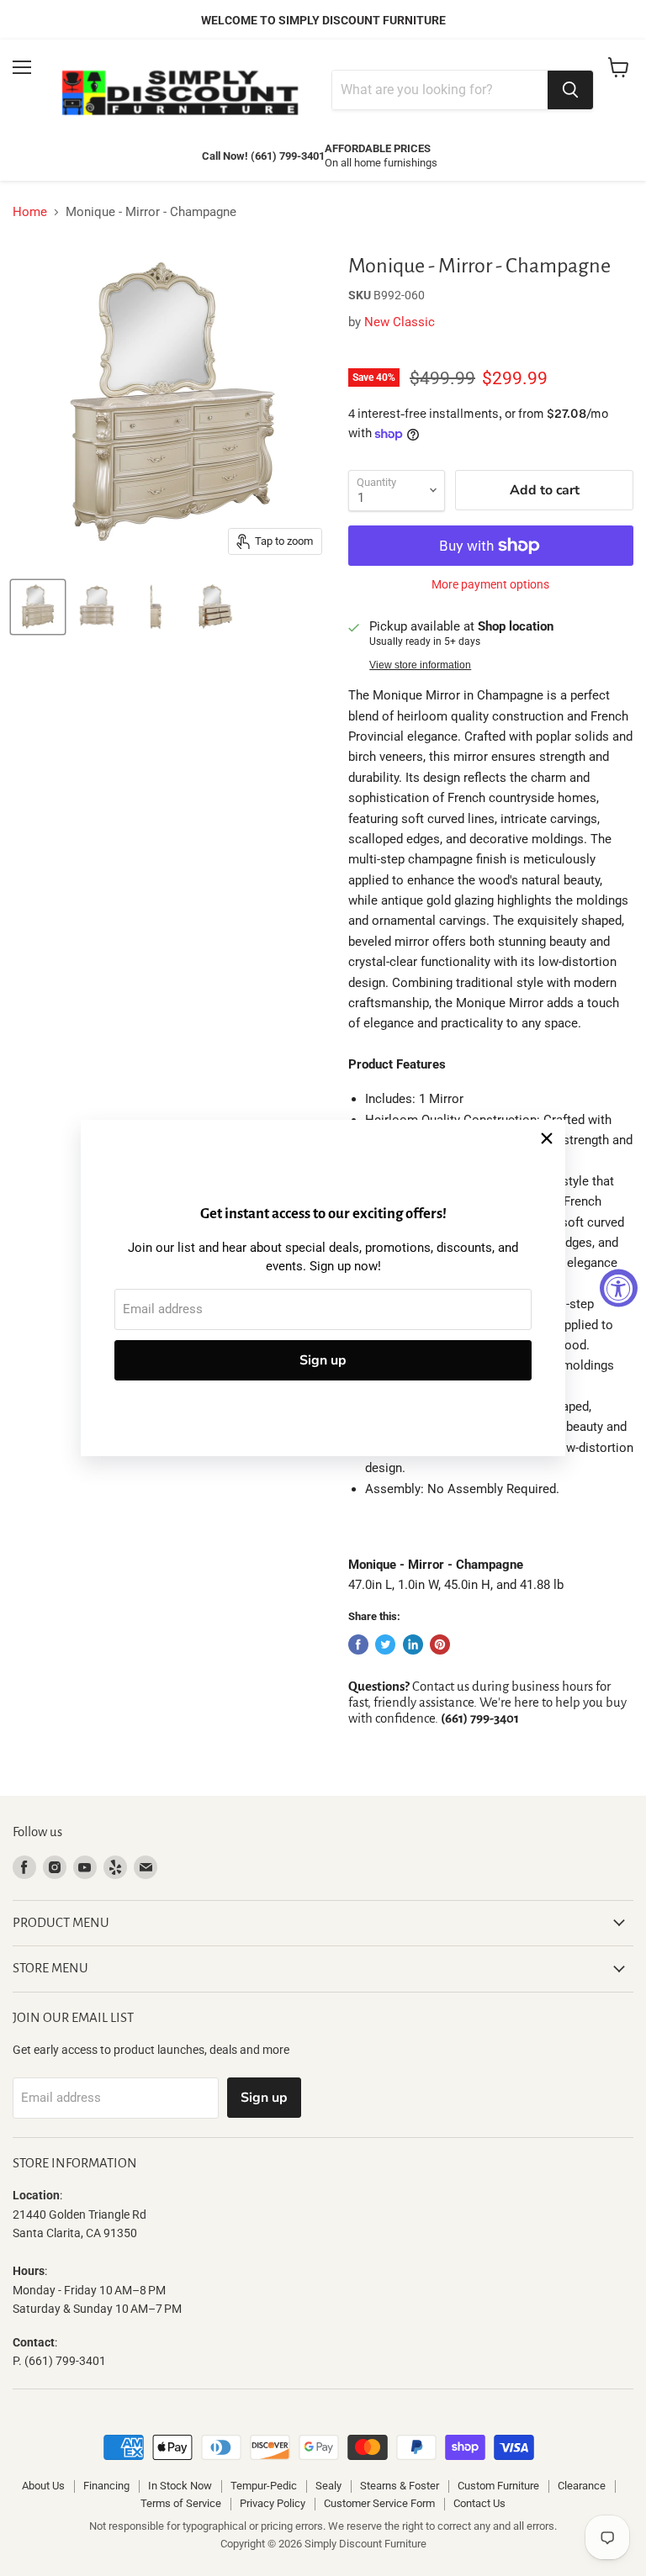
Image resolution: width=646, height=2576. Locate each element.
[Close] (547, 1138)
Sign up (323, 1360)
